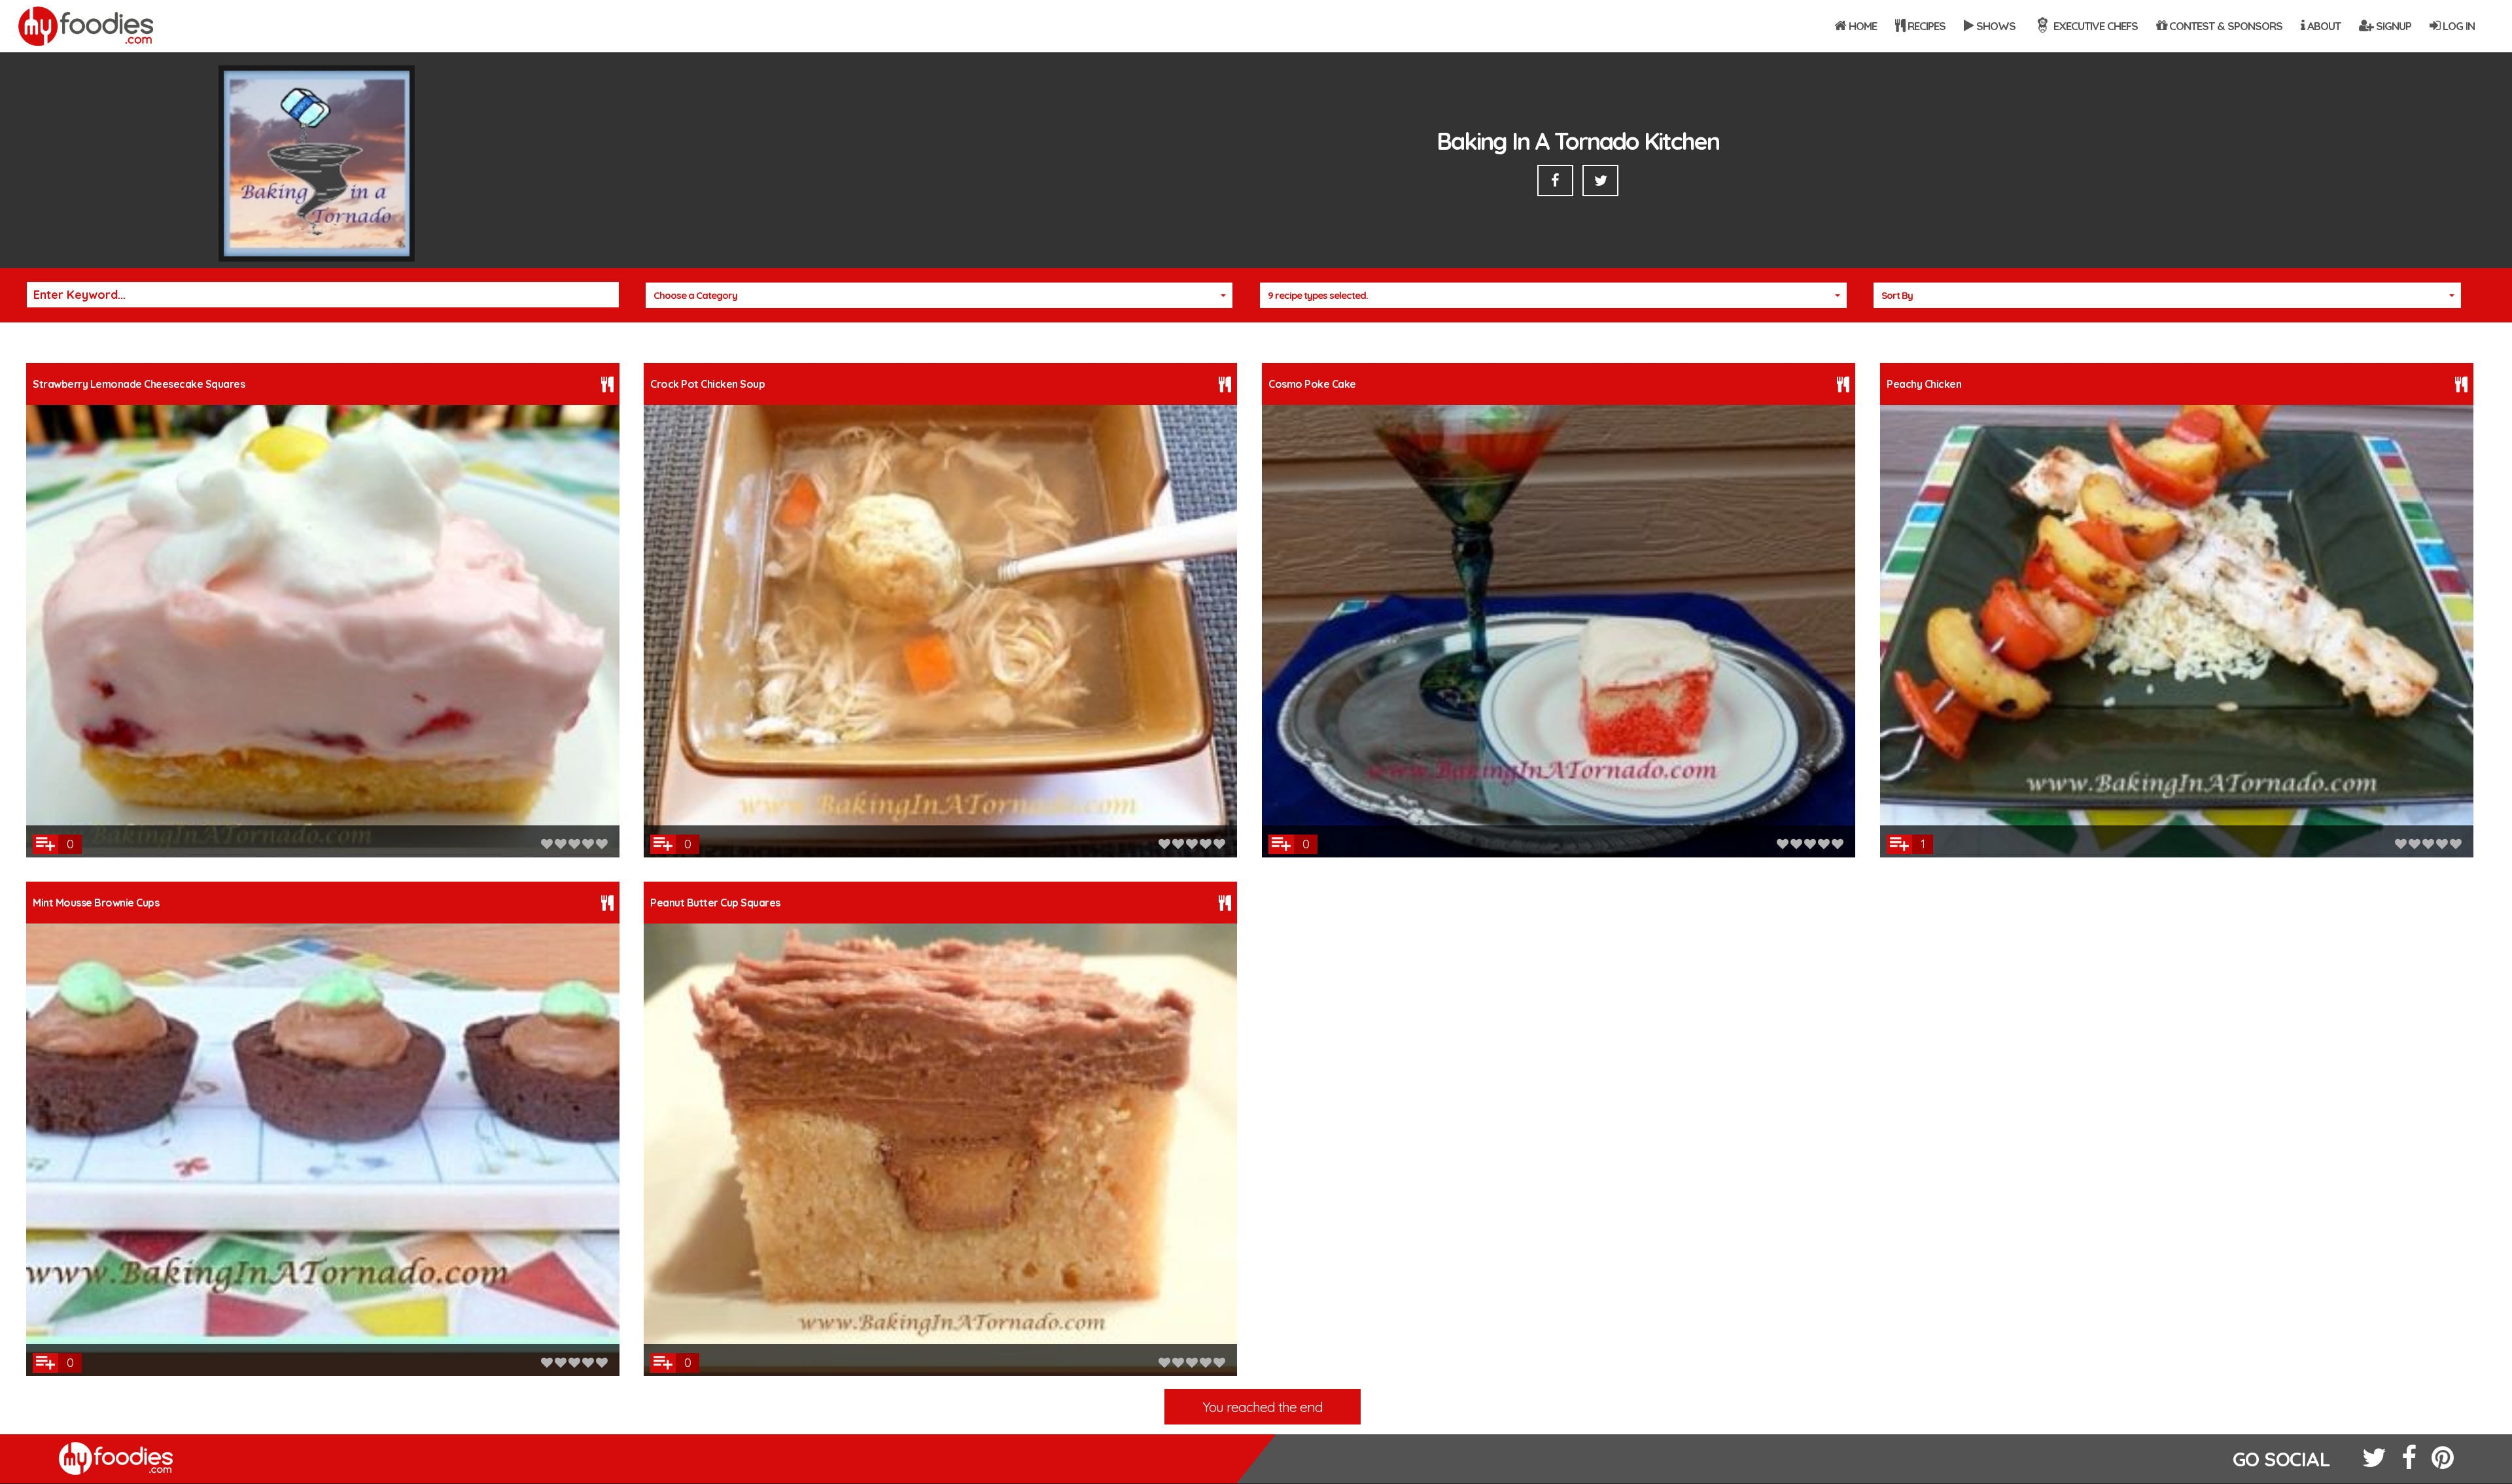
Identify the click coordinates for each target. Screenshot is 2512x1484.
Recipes (1925, 26)
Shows (1995, 26)
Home (1861, 26)
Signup (2392, 26)
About (2323, 26)
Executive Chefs (2094, 26)
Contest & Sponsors (2224, 26)
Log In (2457, 26)
